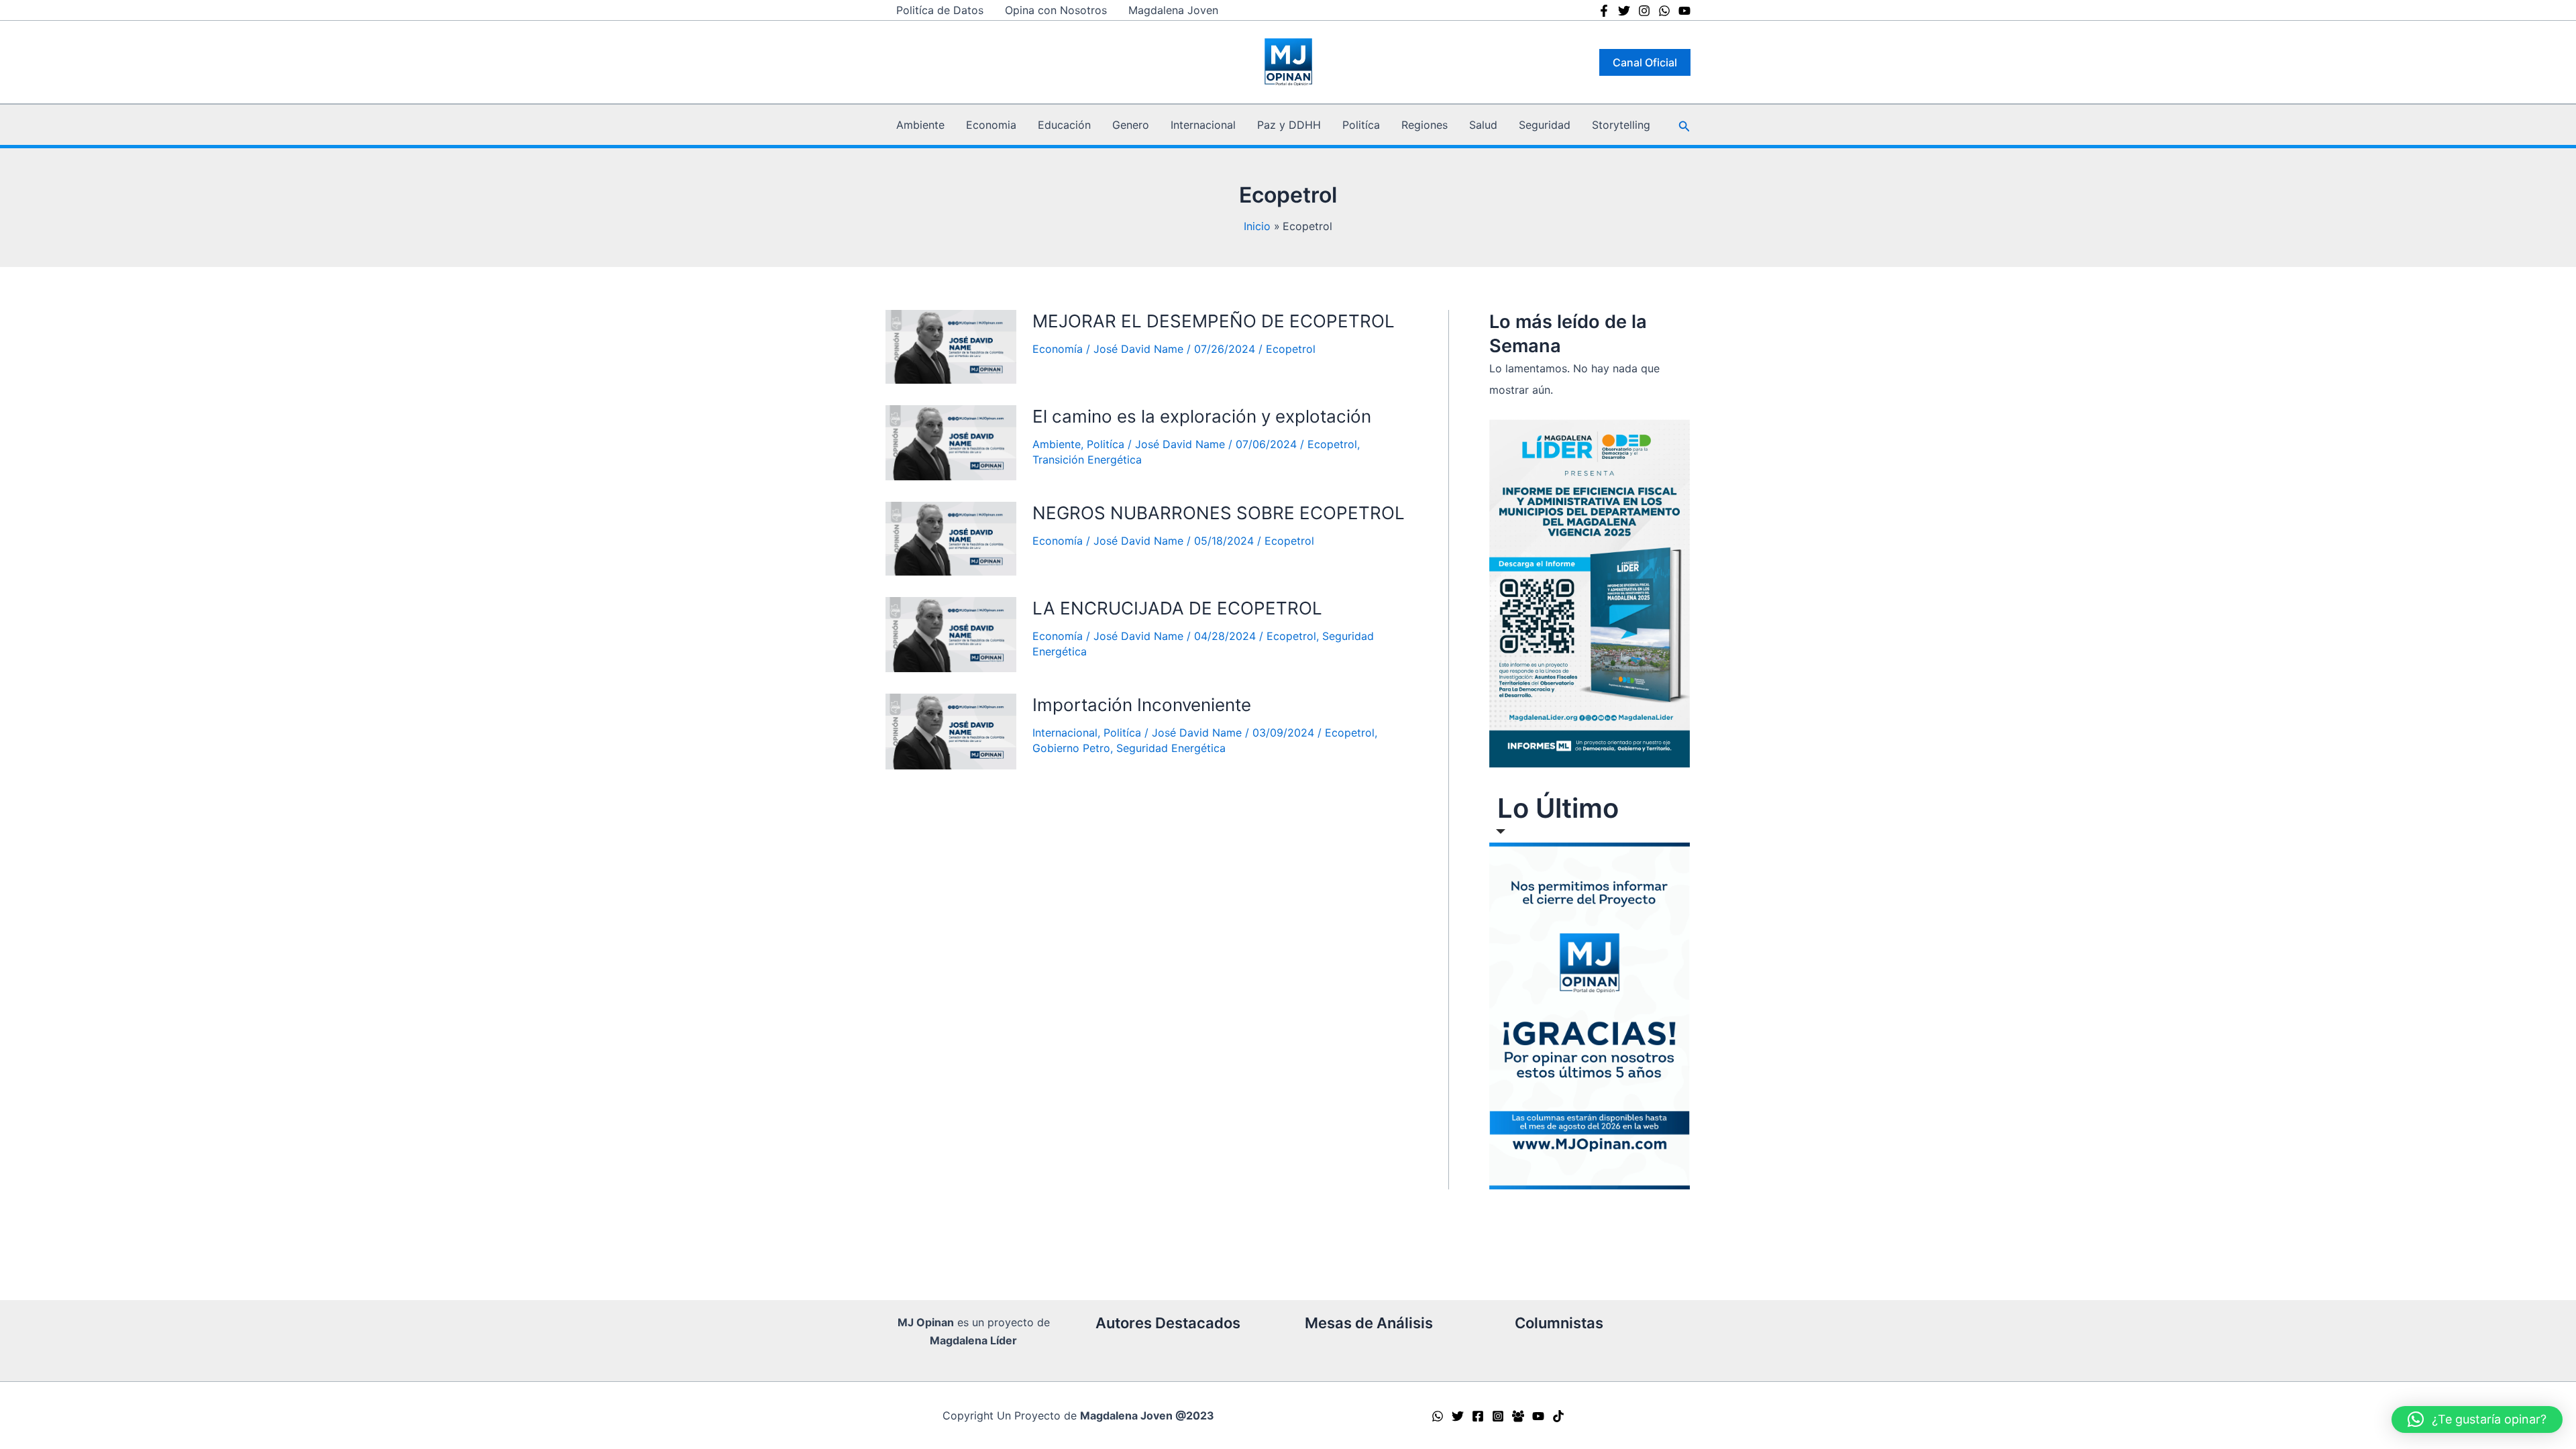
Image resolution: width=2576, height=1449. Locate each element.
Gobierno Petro (1071, 748)
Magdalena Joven (1173, 10)
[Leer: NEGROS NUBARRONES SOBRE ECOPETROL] (951, 539)
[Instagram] (1644, 11)
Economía (1058, 349)
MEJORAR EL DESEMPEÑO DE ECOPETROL (1214, 321)
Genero (1131, 125)
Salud (1483, 125)
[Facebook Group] (1518, 1416)
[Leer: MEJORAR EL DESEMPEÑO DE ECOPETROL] (951, 347)
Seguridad (1545, 125)
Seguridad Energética (1171, 748)
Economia (991, 125)
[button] (1645, 62)
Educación (1064, 125)
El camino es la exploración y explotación (1202, 416)
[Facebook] (1604, 11)
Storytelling (1621, 125)
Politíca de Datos (940, 10)
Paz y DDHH (1289, 125)
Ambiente (920, 125)
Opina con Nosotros (1056, 10)
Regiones (1425, 125)
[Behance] (1664, 11)
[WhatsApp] (1438, 1416)
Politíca (1361, 125)
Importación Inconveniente (1142, 705)
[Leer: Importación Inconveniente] (951, 731)
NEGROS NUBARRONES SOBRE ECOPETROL (1219, 513)
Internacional (1203, 125)
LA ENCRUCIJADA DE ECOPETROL (1177, 608)
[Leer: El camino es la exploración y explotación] (951, 443)
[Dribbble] (1684, 11)
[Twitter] (1624, 11)
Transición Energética (1087, 460)
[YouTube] (1538, 1416)
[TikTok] (1558, 1416)
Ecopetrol (1291, 349)
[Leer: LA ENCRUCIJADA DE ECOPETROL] (951, 635)
